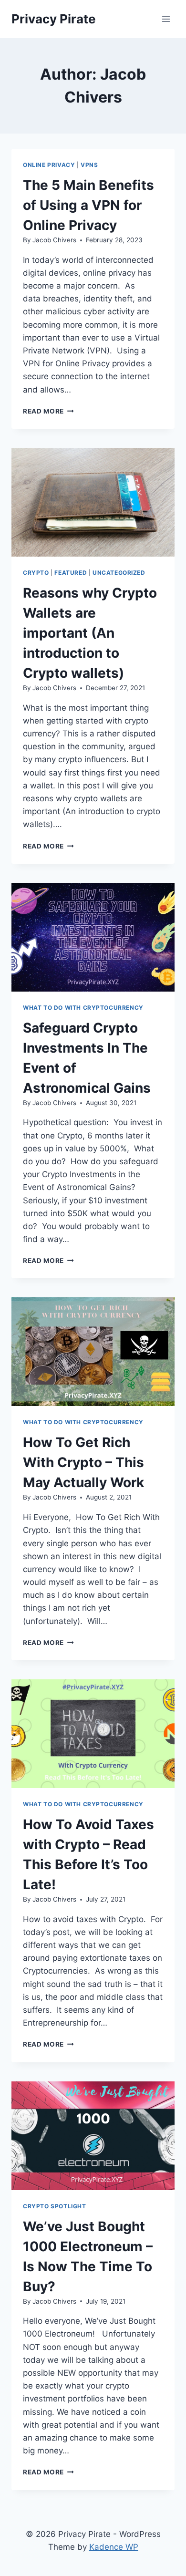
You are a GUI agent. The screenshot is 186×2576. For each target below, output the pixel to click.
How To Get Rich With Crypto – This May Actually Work (83, 1462)
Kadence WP (114, 2547)
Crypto (36, 573)
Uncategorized (119, 573)
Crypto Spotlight (55, 2206)
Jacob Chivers (54, 240)
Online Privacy (49, 165)
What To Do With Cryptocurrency (83, 1008)
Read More (48, 411)
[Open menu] (166, 19)
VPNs (89, 165)
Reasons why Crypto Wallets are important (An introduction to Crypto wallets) (90, 633)
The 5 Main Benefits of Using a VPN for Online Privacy (88, 205)
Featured (71, 573)
